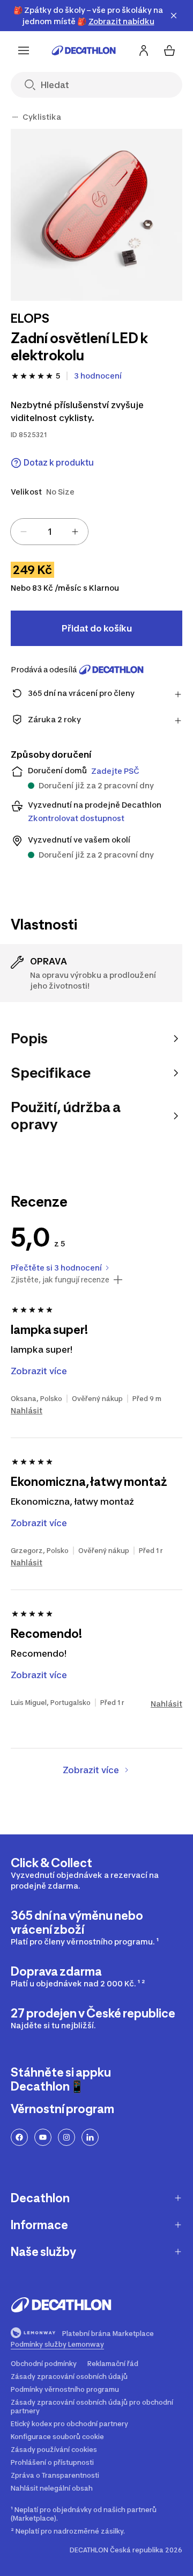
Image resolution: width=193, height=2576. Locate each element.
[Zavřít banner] (174, 16)
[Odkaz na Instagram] (66, 2137)
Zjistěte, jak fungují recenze (60, 1280)
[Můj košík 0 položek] (169, 50)
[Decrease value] (24, 532)
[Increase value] (75, 532)
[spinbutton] (49, 532)
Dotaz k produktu (59, 463)
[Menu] (24, 50)
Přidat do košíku (97, 628)
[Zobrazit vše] (15, 117)
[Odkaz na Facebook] (19, 2137)
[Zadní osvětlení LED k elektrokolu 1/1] (96, 215)
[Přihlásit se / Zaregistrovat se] (144, 50)
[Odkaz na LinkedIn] (90, 2137)
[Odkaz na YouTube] (43, 2137)
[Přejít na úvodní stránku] (84, 50)
